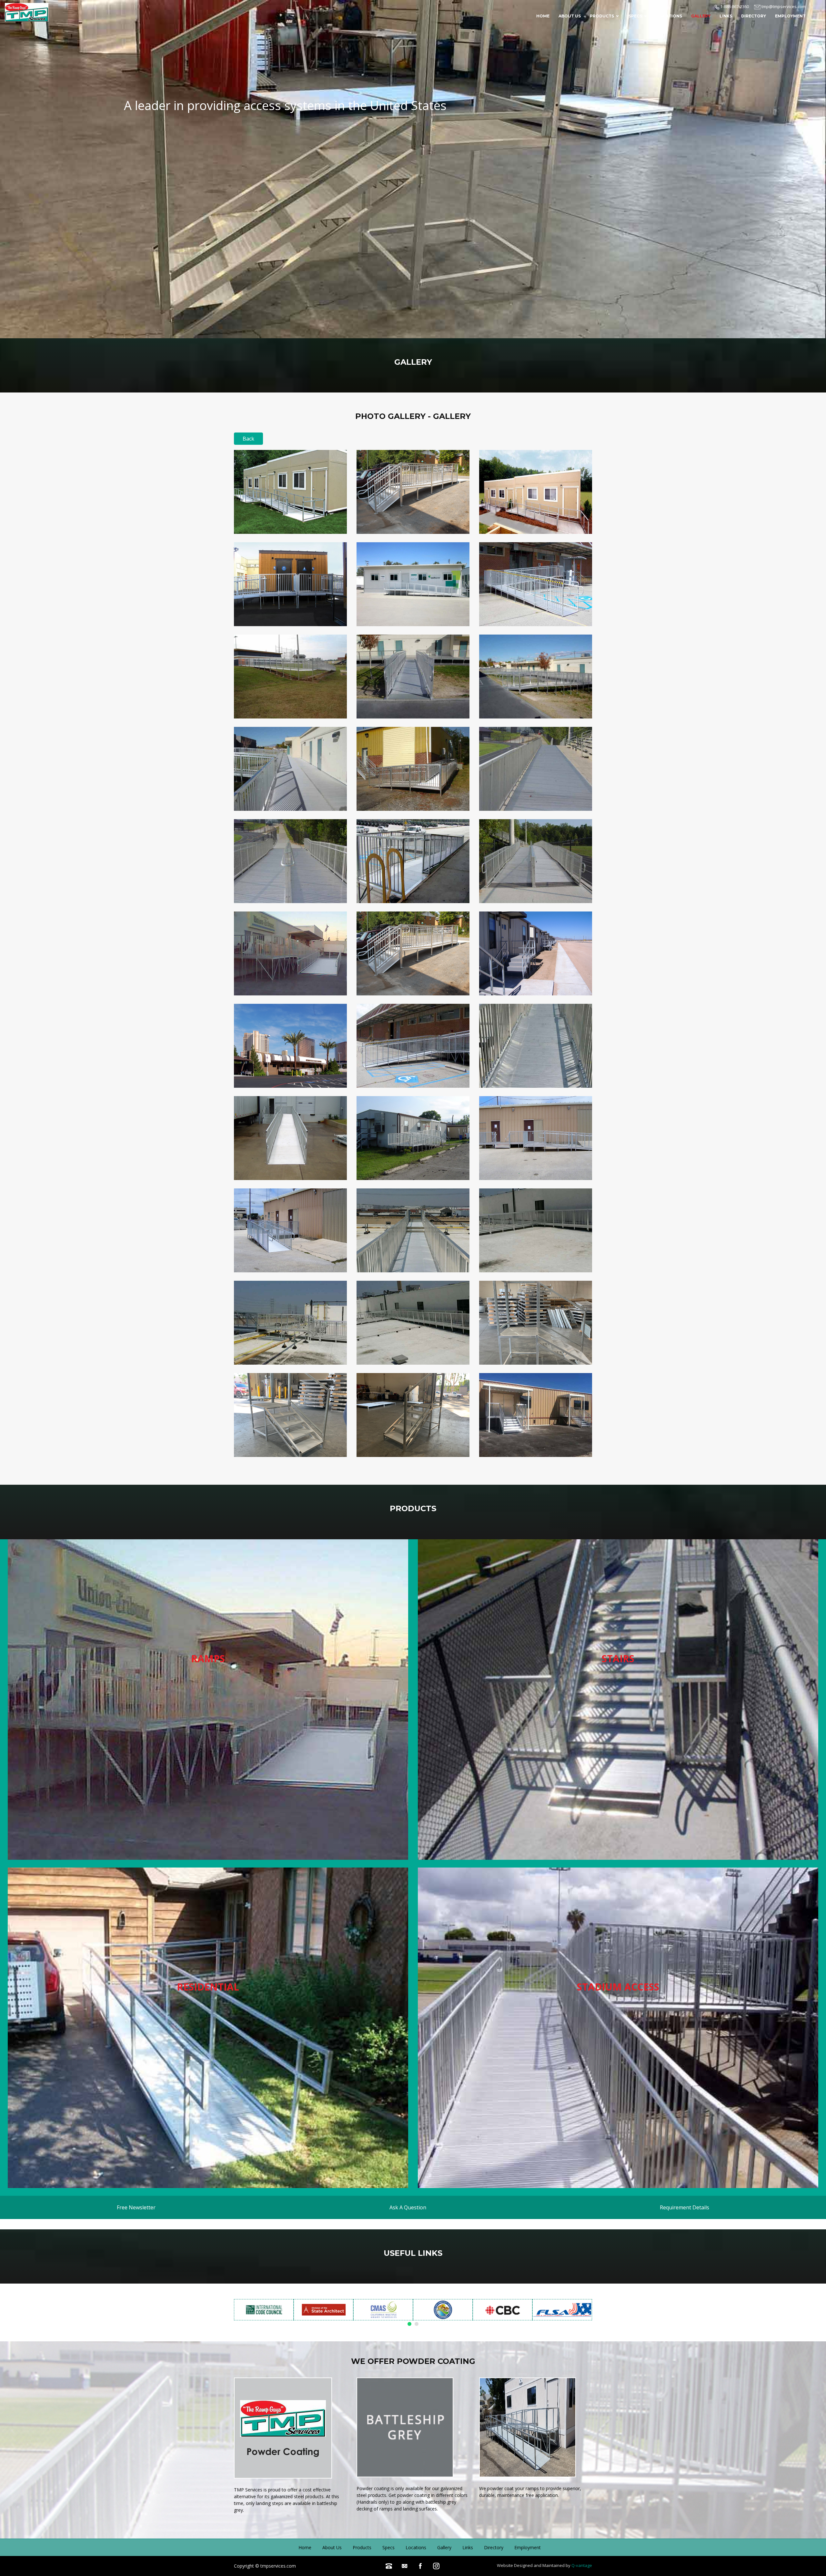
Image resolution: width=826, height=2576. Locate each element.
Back (248, 439)
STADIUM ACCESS (618, 1987)
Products (602, 16)
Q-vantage (582, 2565)
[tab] (136, 2207)
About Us (570, 16)
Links (726, 16)
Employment (790, 16)
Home (543, 16)
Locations (669, 16)
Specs (635, 16)
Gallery (701, 16)
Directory (754, 16)
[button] (409, 2324)
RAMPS (208, 1659)
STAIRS (618, 1659)
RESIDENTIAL (208, 1987)
